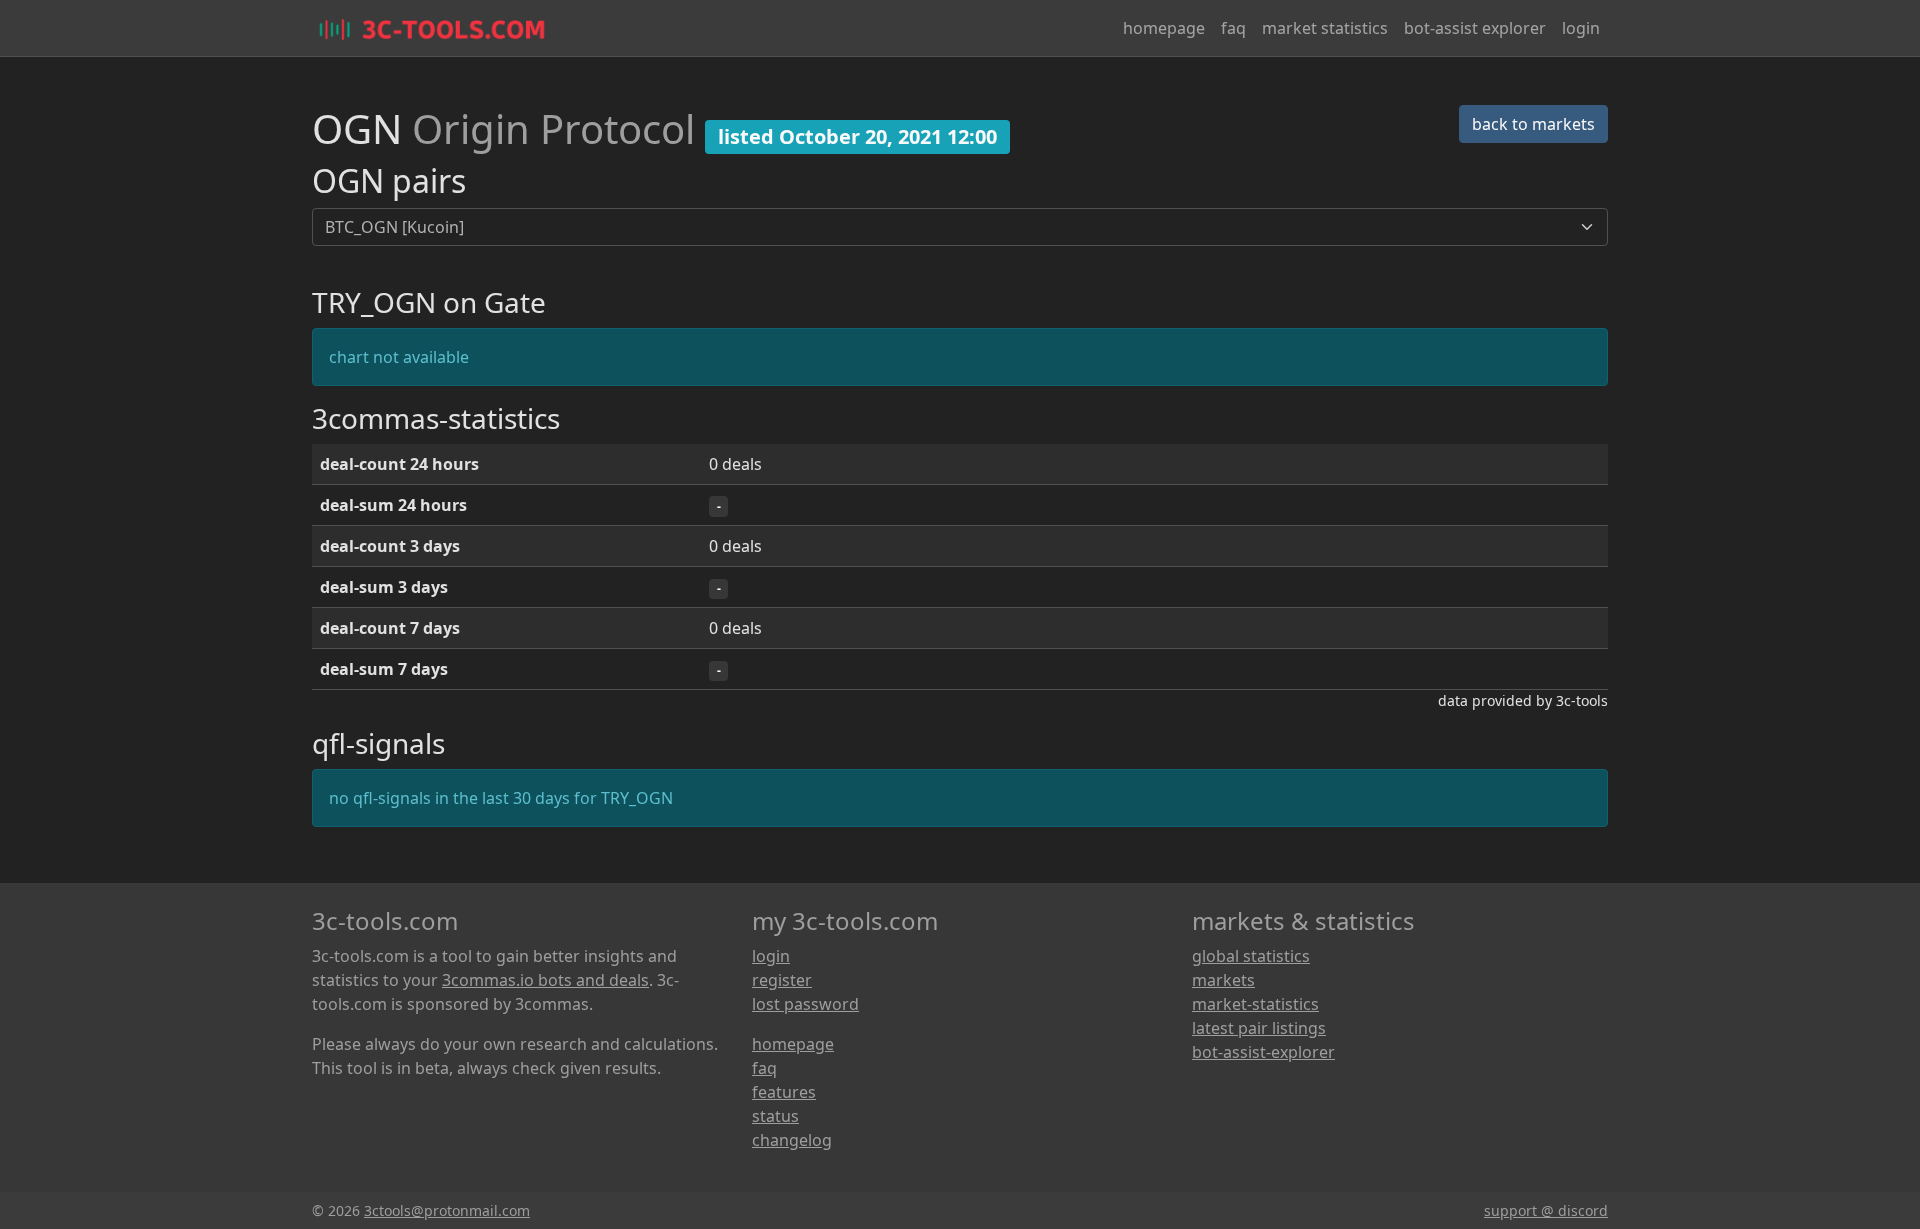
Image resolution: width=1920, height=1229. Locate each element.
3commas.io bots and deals (545, 980)
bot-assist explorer (1475, 28)
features (784, 1092)
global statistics (1251, 956)
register (782, 980)
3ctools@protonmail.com (447, 1210)
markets (1223, 980)
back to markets (1533, 124)
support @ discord (1546, 1210)
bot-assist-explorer (1263, 1052)
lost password (805, 1004)
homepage (1164, 28)
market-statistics (1255, 1004)
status (775, 1116)
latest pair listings (1259, 1028)
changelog (792, 1140)
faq (1233, 28)
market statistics (1325, 28)
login (1581, 28)
